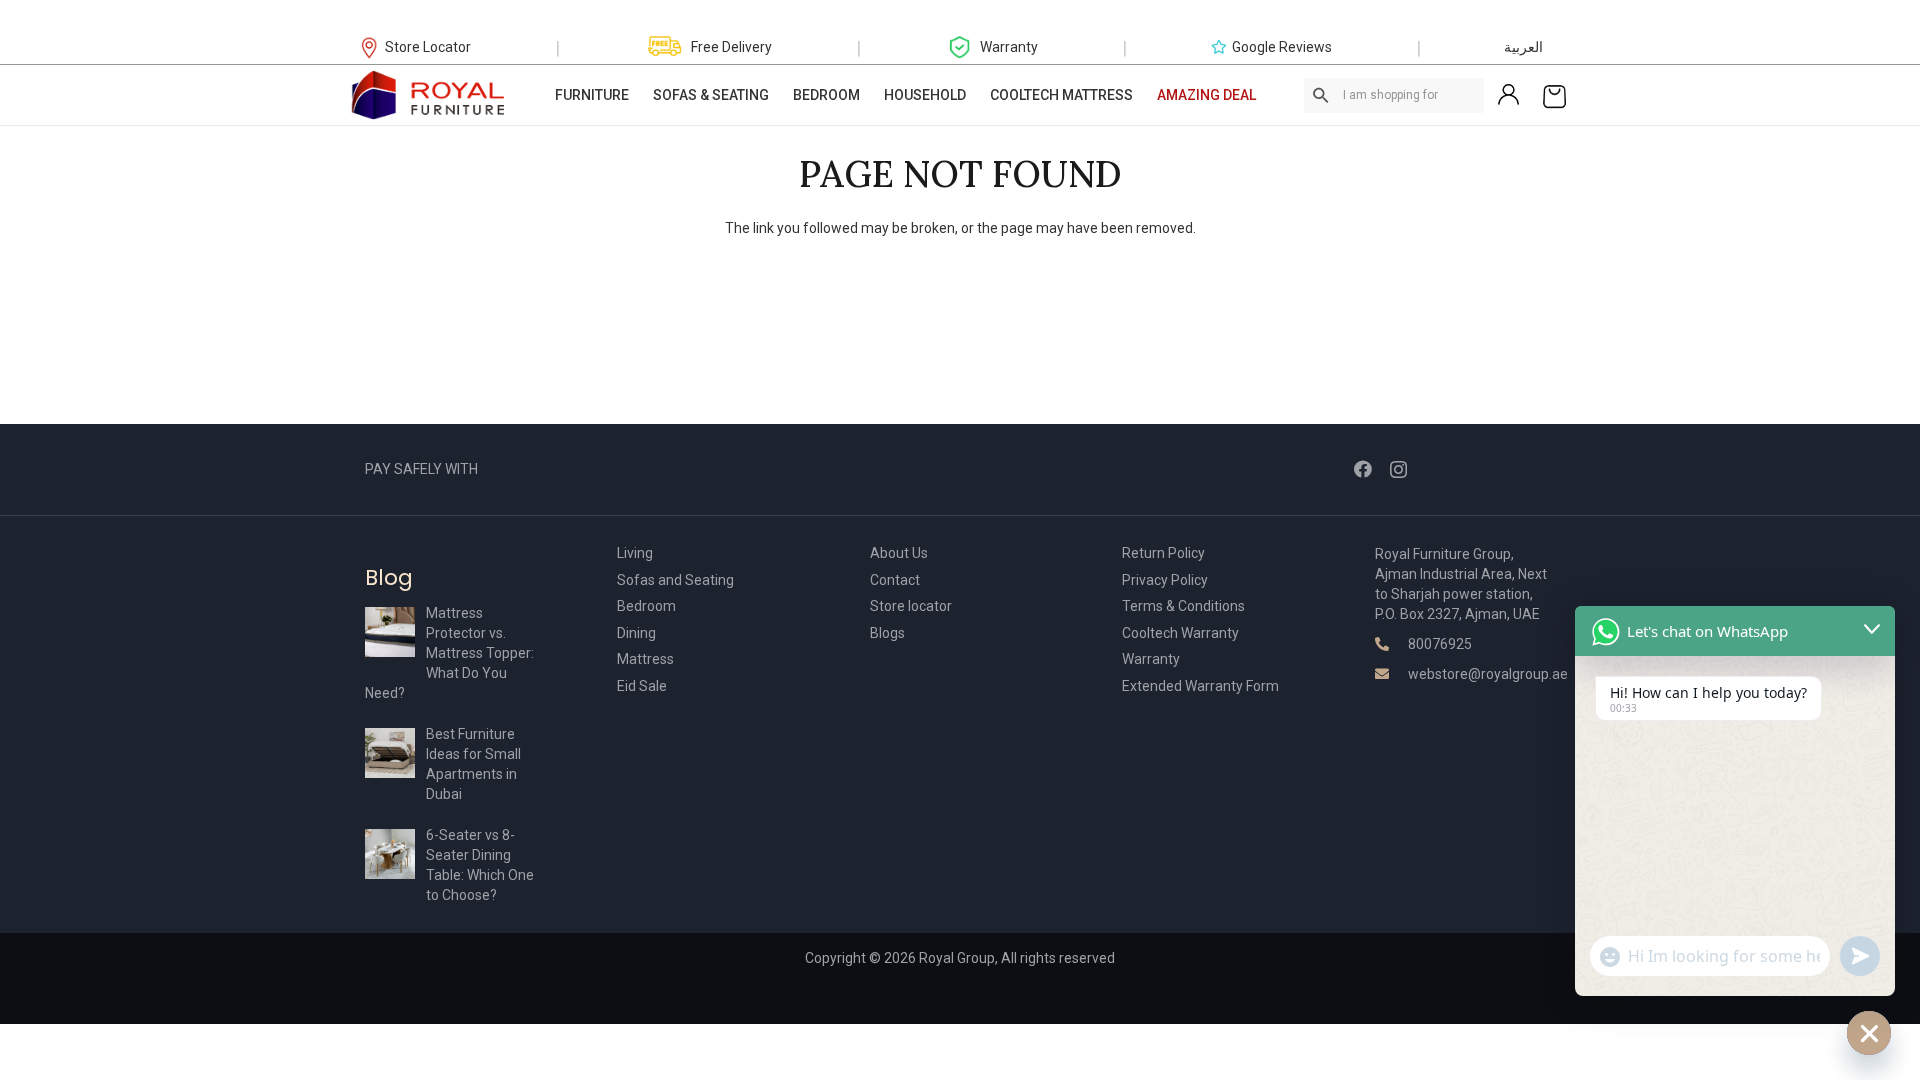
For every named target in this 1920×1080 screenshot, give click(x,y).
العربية (1523, 47)
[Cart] (1554, 95)
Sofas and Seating (675, 580)
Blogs (887, 633)
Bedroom (646, 606)
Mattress (645, 659)
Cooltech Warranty (1180, 633)
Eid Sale (642, 686)
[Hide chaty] (1869, 1033)
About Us (899, 553)
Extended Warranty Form (1200, 686)
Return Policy (1163, 553)
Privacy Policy (1165, 580)
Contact (895, 580)
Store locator (911, 606)
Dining (636, 633)
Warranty (1151, 659)
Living (635, 553)
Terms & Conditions (1183, 606)
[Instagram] (1398, 470)
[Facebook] (1363, 469)
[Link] (429, 95)
